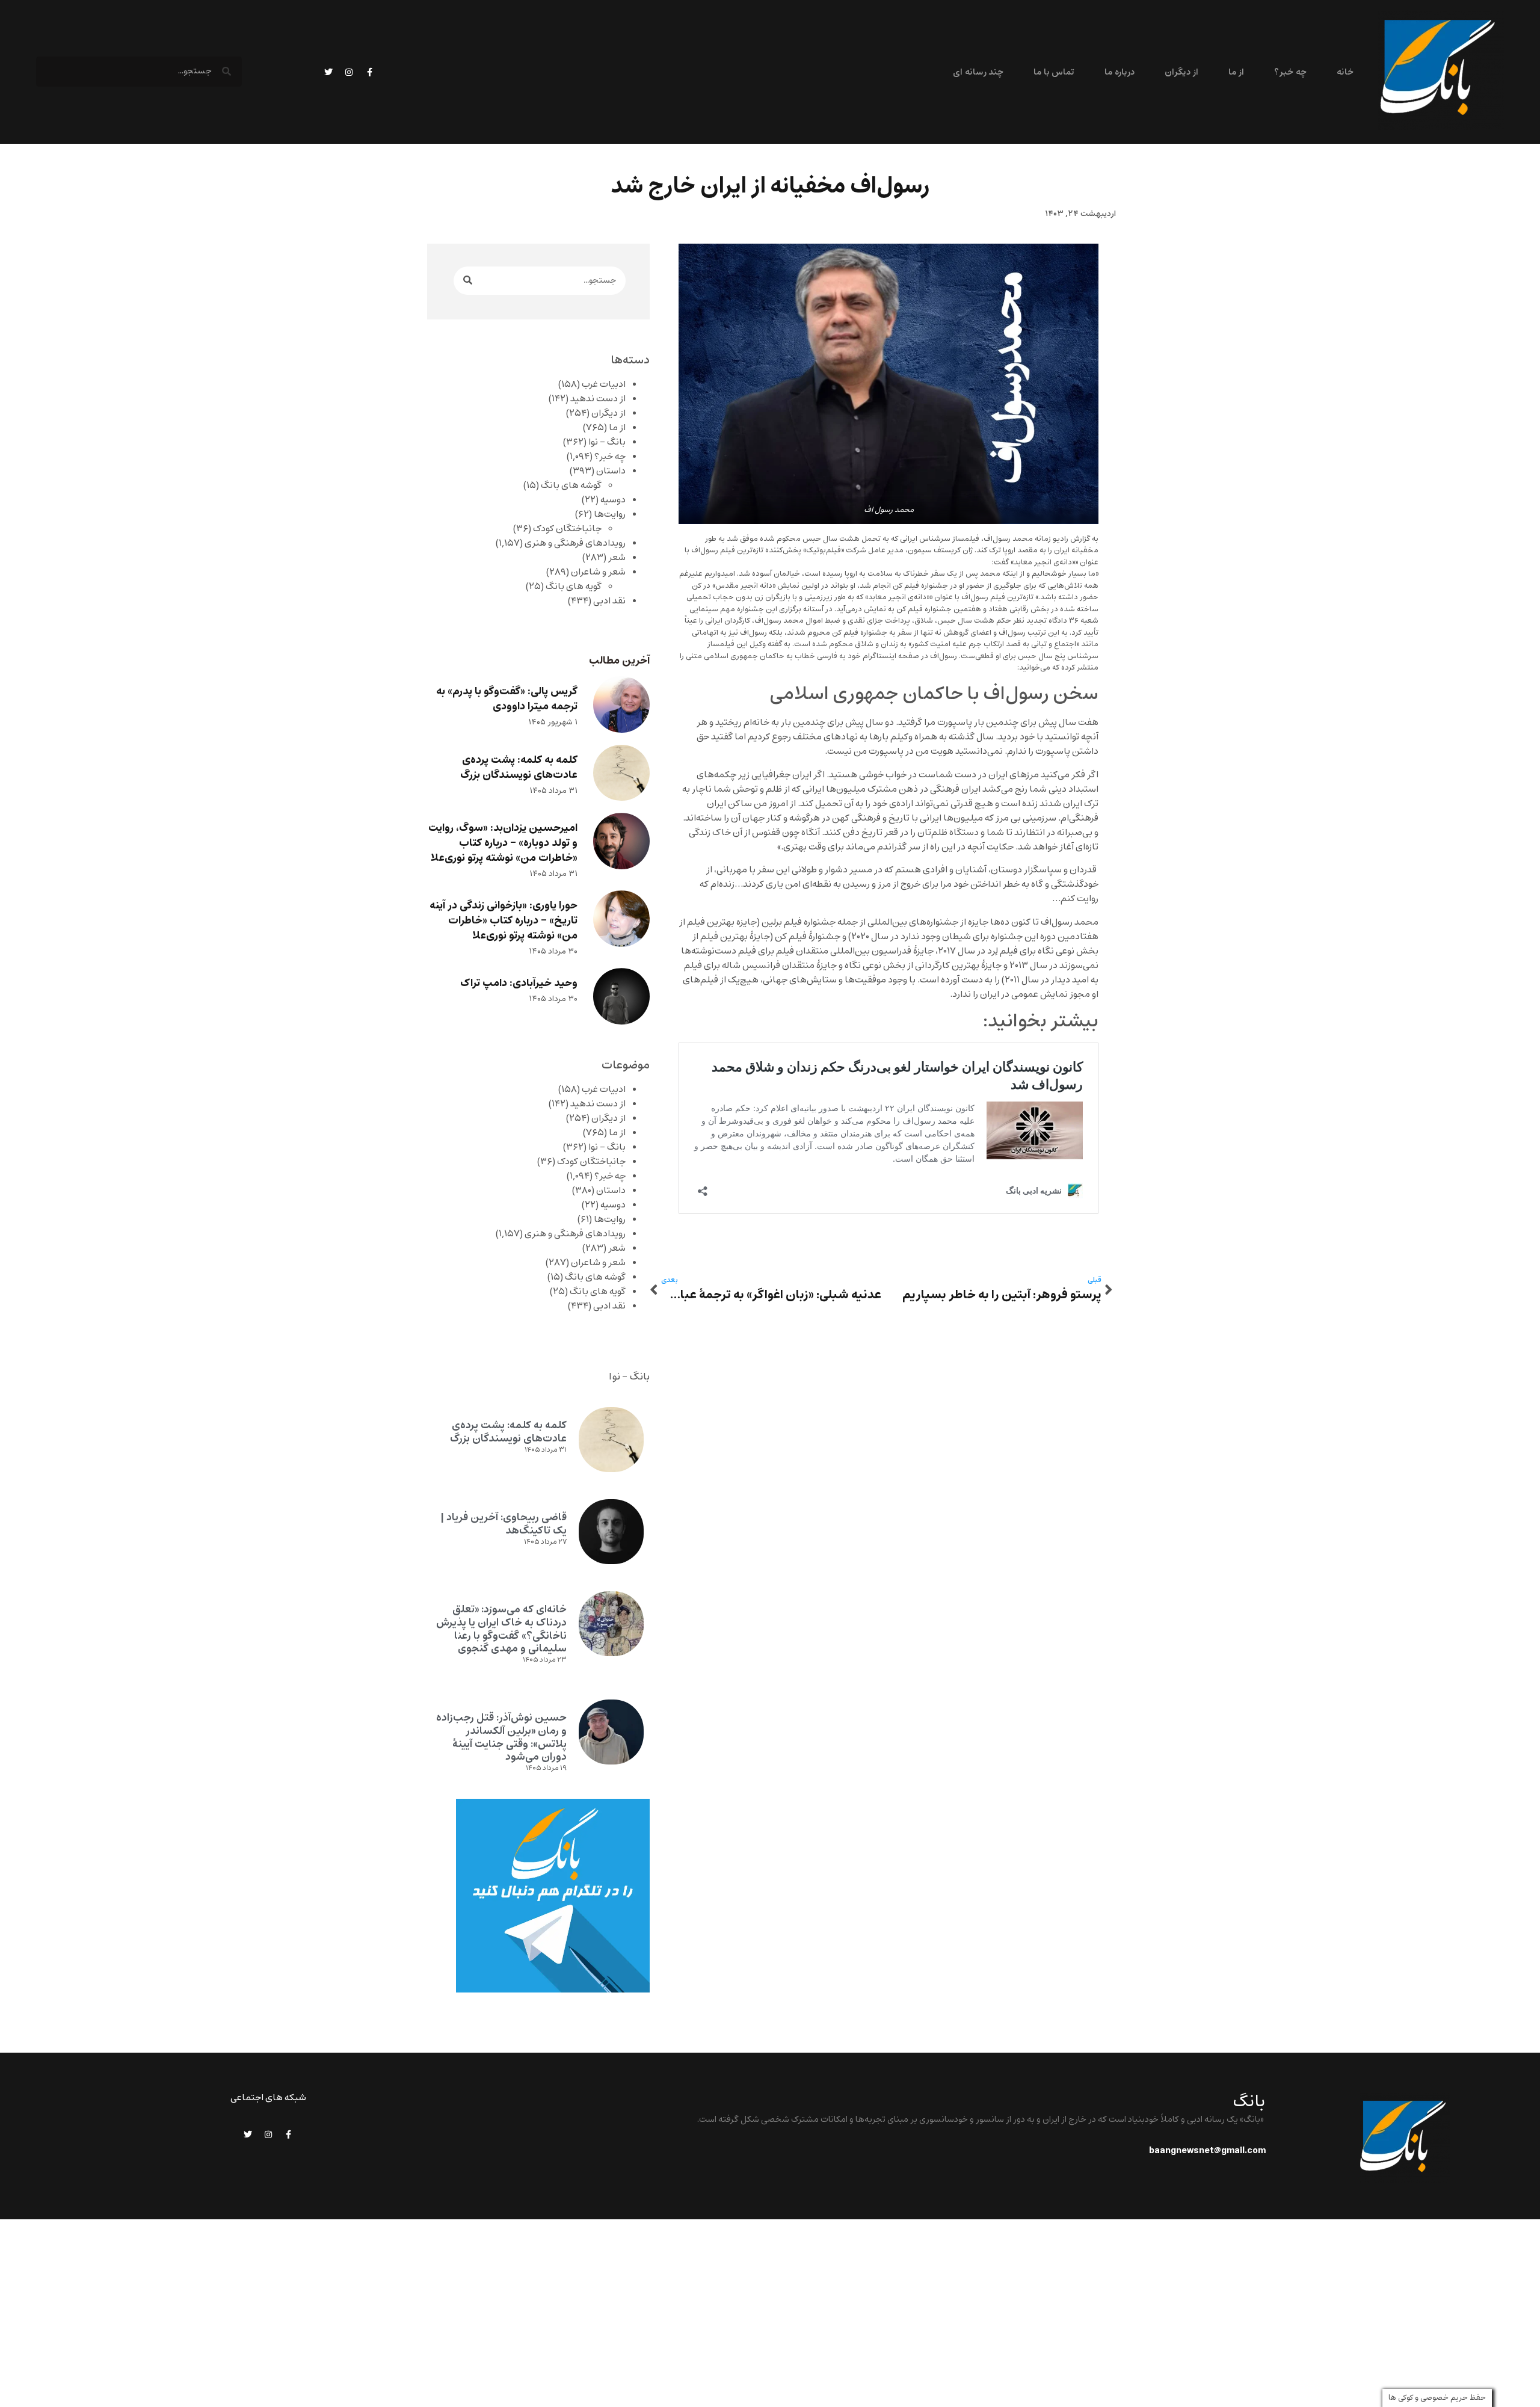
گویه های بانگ (574, 587)
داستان (611, 471)
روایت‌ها (610, 514)
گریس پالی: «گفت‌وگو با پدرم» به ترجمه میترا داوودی (507, 699)
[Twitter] (328, 72)
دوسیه (613, 500)
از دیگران (1181, 72)
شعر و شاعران (598, 572)
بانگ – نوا (607, 442)
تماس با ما (1054, 72)
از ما (1236, 72)
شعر (617, 558)
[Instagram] (349, 72)
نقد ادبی (609, 601)
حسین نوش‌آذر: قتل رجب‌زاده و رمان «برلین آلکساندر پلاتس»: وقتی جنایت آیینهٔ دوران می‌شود (501, 1737)
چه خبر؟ (1290, 72)
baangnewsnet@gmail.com (1207, 2151)
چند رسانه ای (978, 72)
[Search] (468, 281)
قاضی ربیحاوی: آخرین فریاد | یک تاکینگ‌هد (504, 1524)
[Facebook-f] (369, 72)
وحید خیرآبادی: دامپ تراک (519, 983)
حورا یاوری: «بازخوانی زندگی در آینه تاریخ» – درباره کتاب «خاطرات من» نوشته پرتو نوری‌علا (504, 921)
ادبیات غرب (604, 384)
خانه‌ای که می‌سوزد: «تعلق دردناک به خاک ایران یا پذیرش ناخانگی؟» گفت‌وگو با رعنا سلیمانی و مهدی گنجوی (501, 1629)
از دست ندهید (598, 399)
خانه (1345, 72)
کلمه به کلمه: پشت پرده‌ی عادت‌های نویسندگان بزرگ (519, 768)
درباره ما (1119, 72)
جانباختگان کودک (567, 529)
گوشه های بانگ (571, 485)
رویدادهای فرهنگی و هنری (575, 543)
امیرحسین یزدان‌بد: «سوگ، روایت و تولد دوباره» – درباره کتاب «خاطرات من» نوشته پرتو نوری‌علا (503, 843)
